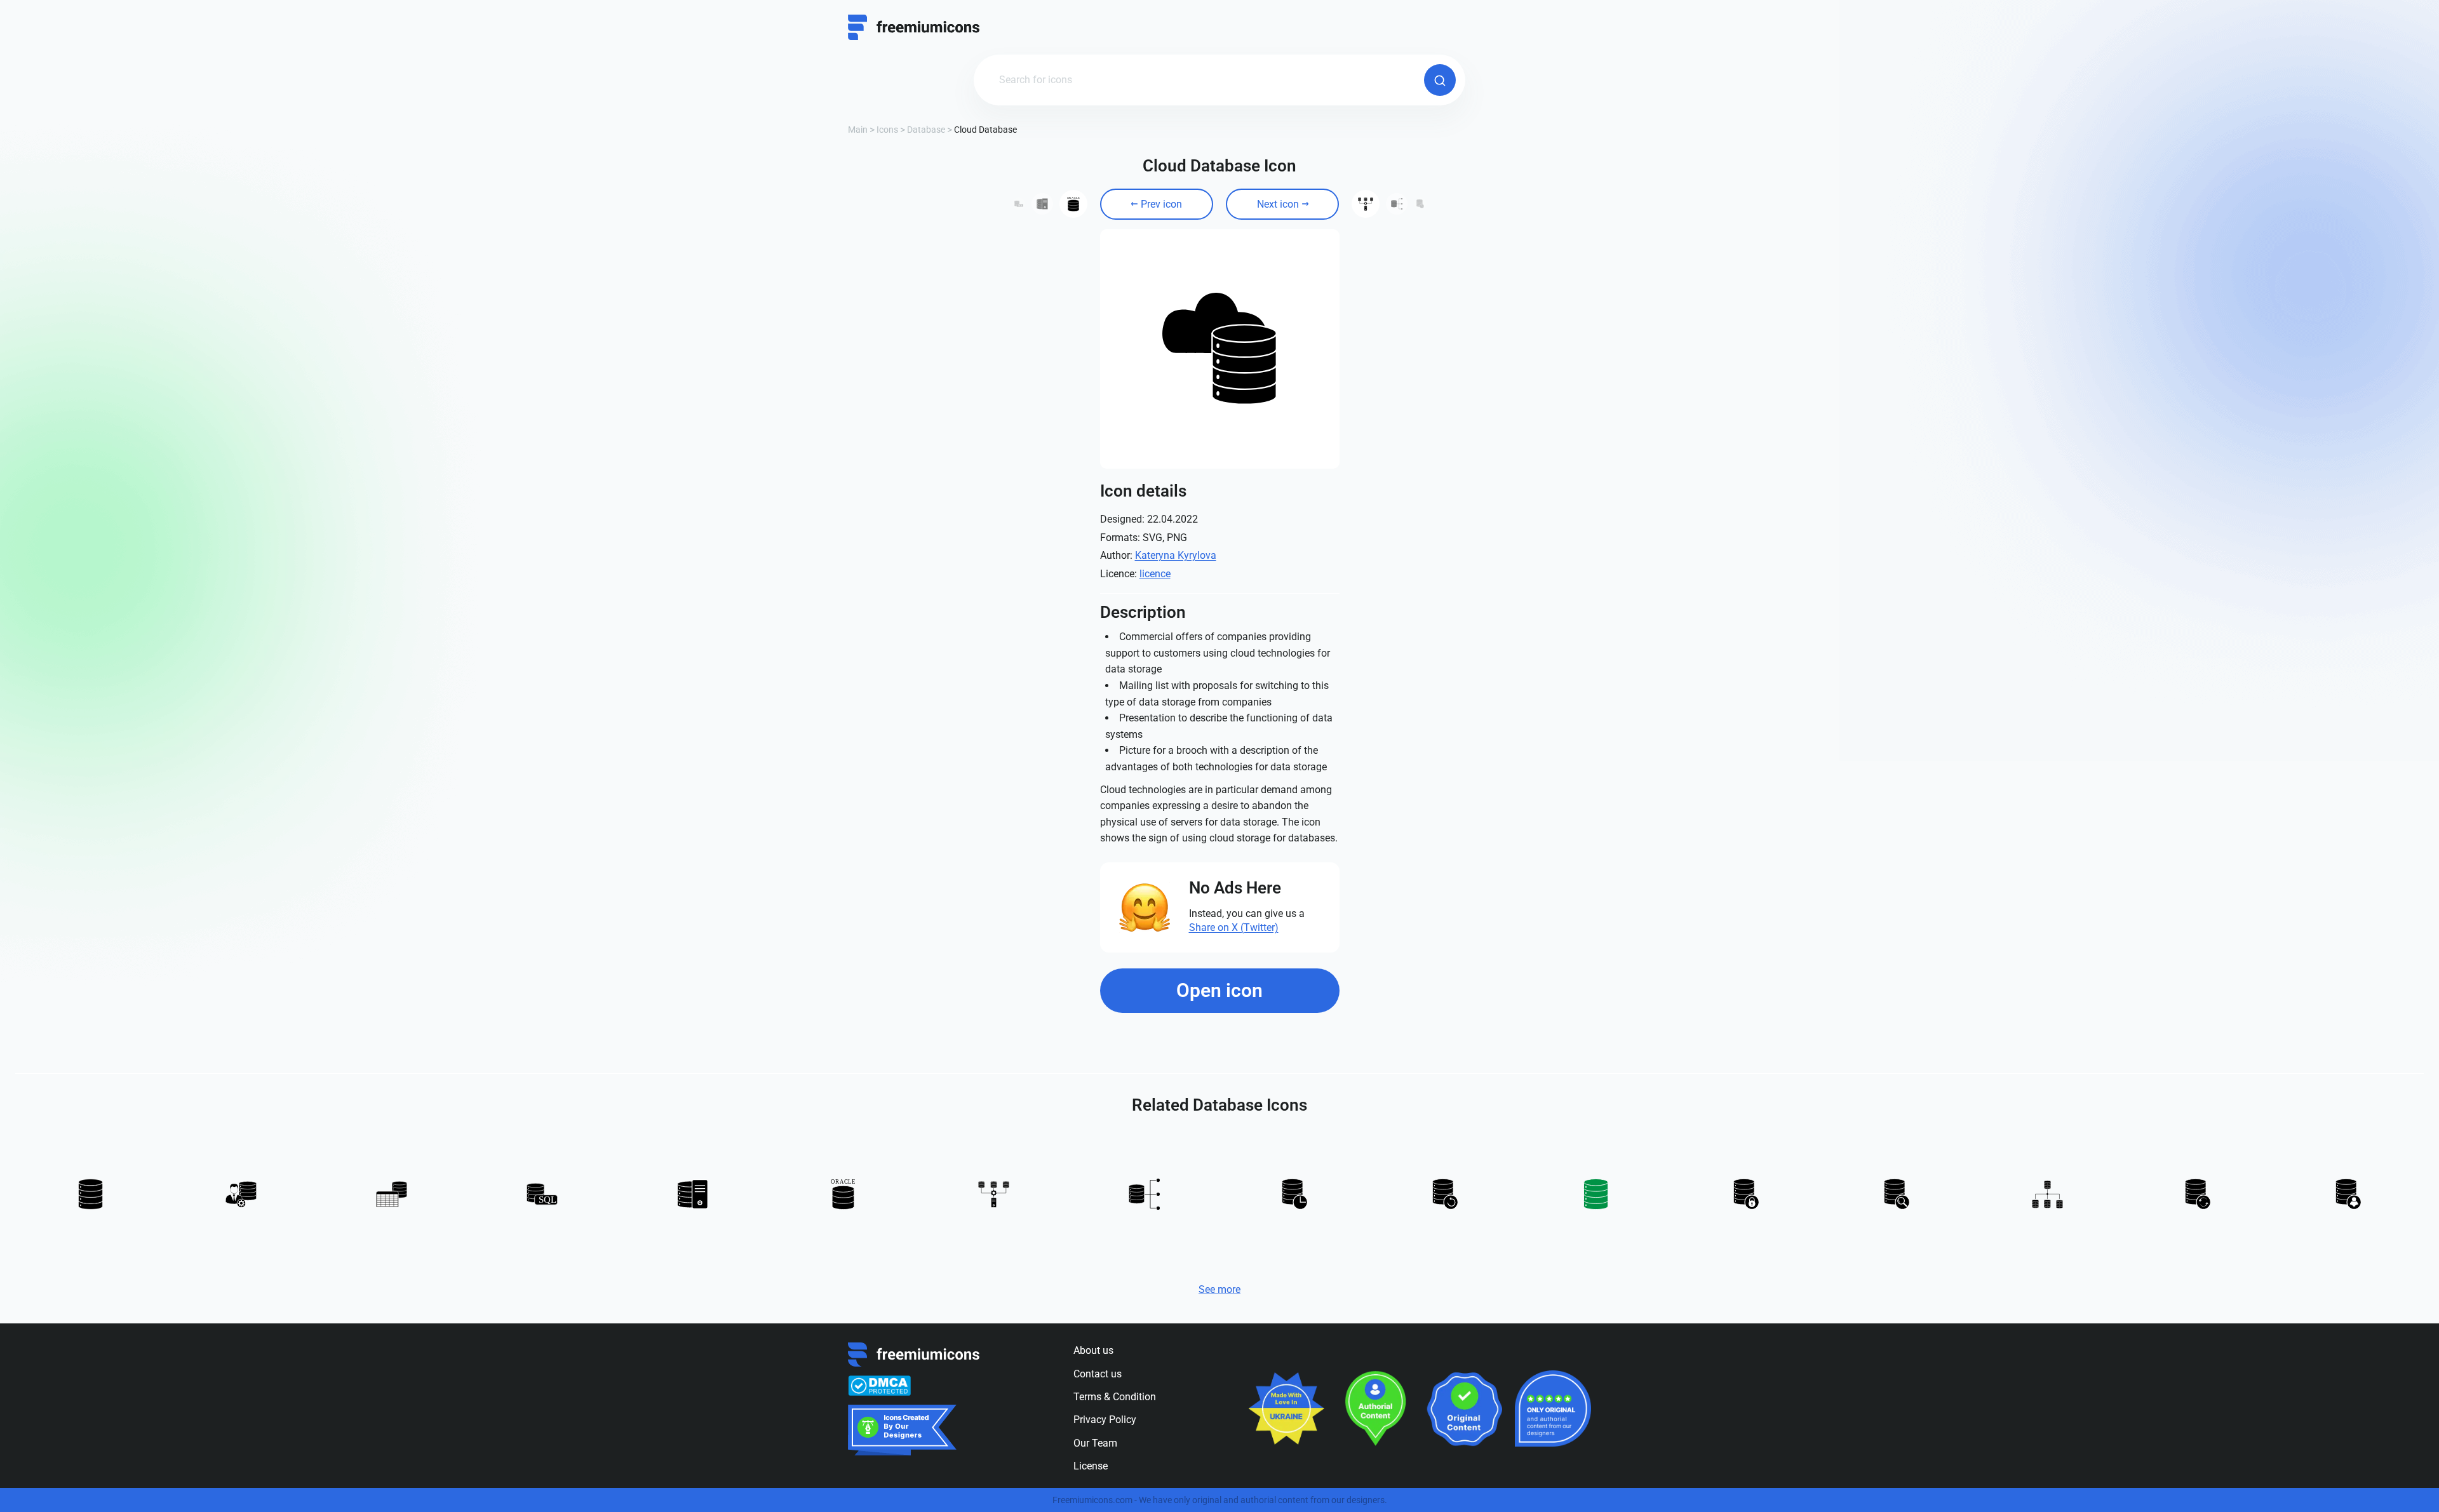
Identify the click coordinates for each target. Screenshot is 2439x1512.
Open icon (1219, 990)
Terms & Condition (1115, 1397)
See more (1219, 1289)
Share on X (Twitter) (1234, 927)
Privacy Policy (1105, 1420)
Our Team (1095, 1443)
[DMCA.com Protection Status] (879, 1386)
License (1091, 1466)
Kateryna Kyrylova (1176, 555)
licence (1155, 574)
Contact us (1098, 1374)
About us (1093, 1350)
